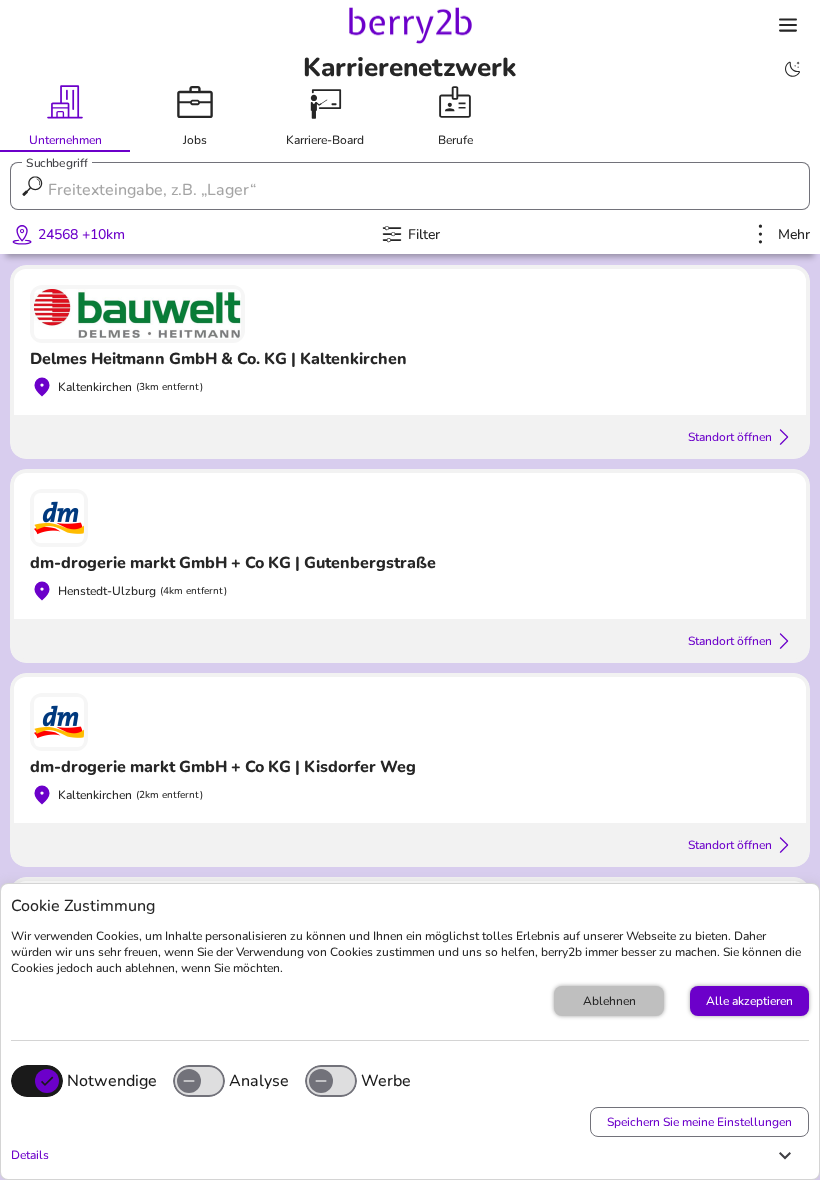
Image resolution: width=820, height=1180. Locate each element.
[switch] (199, 1081)
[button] (405, 1155)
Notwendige (112, 1081)
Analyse (259, 1081)
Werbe (386, 1081)
